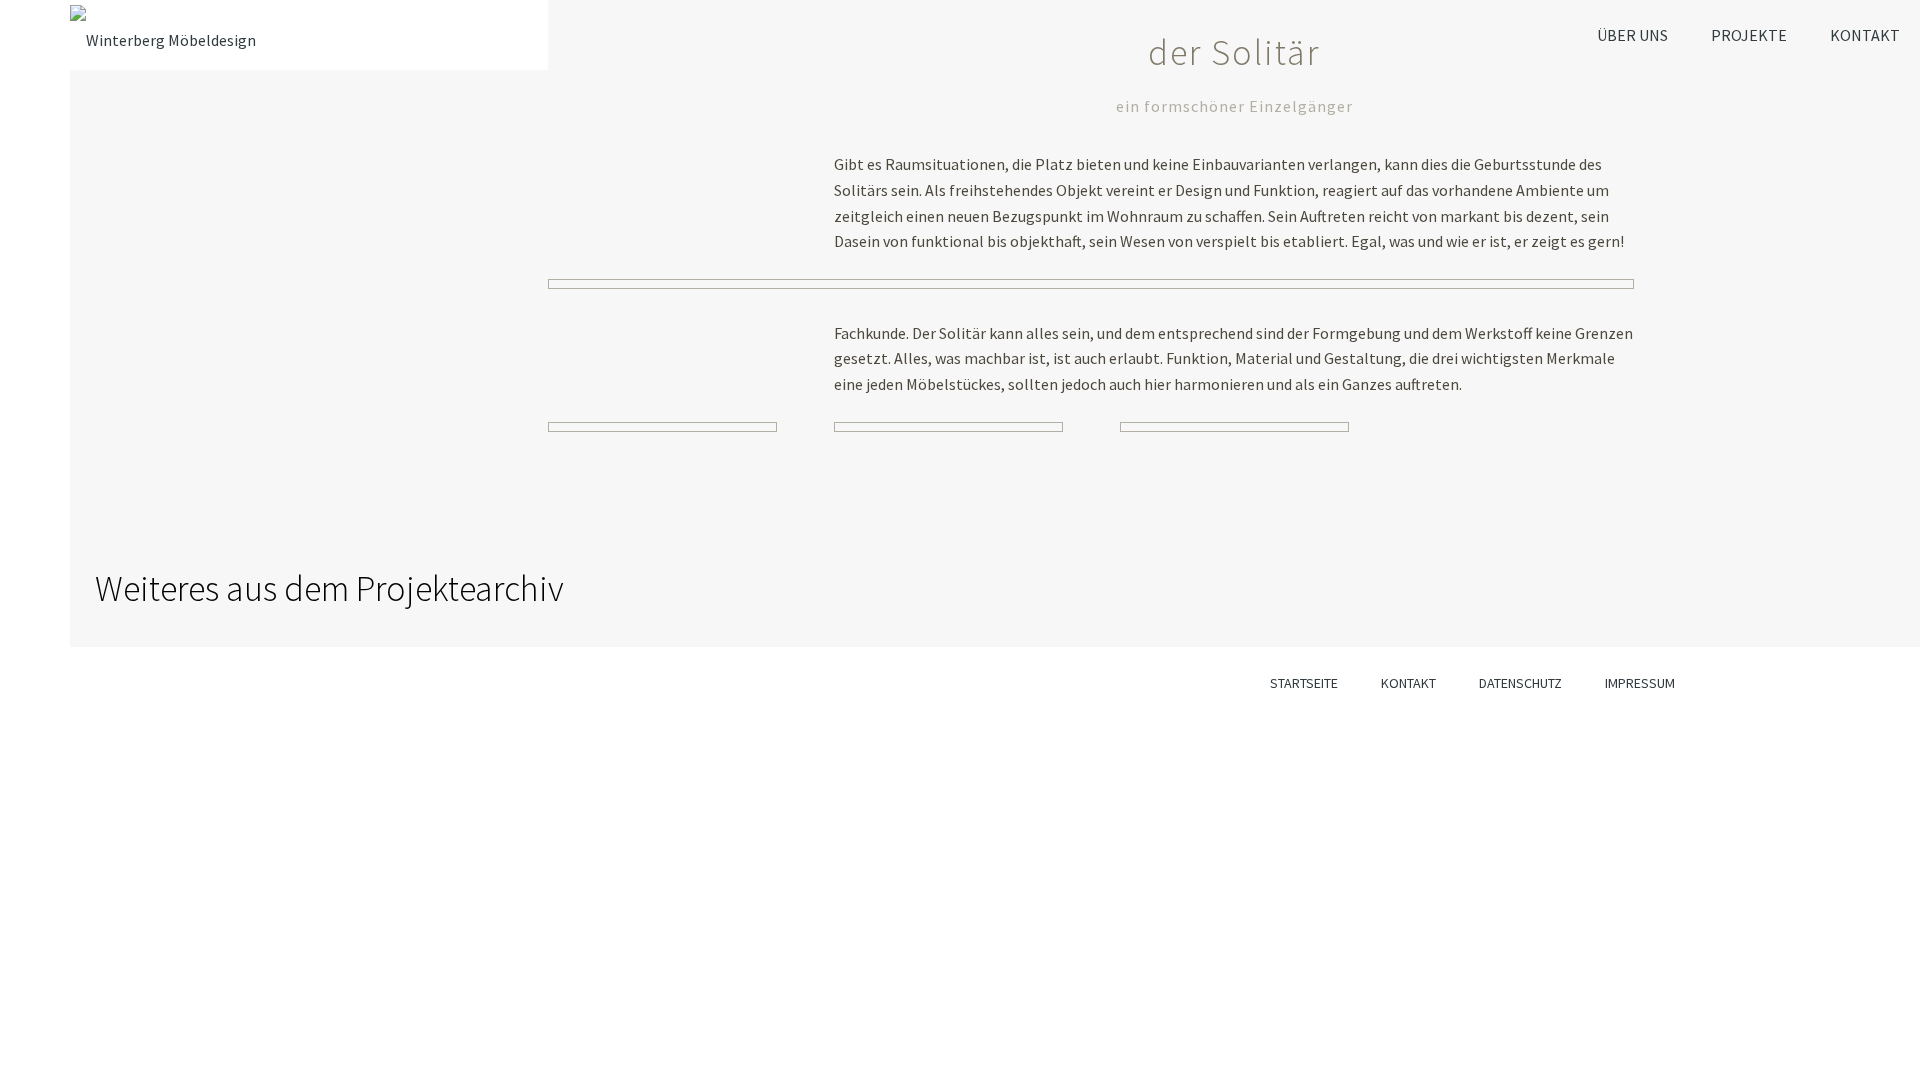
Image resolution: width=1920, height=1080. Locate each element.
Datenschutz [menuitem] (1520, 683)
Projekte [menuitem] (1749, 35)
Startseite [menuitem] (1304, 683)
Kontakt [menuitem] (1865, 35)
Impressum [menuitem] (1640, 683)
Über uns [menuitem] (1632, 35)
